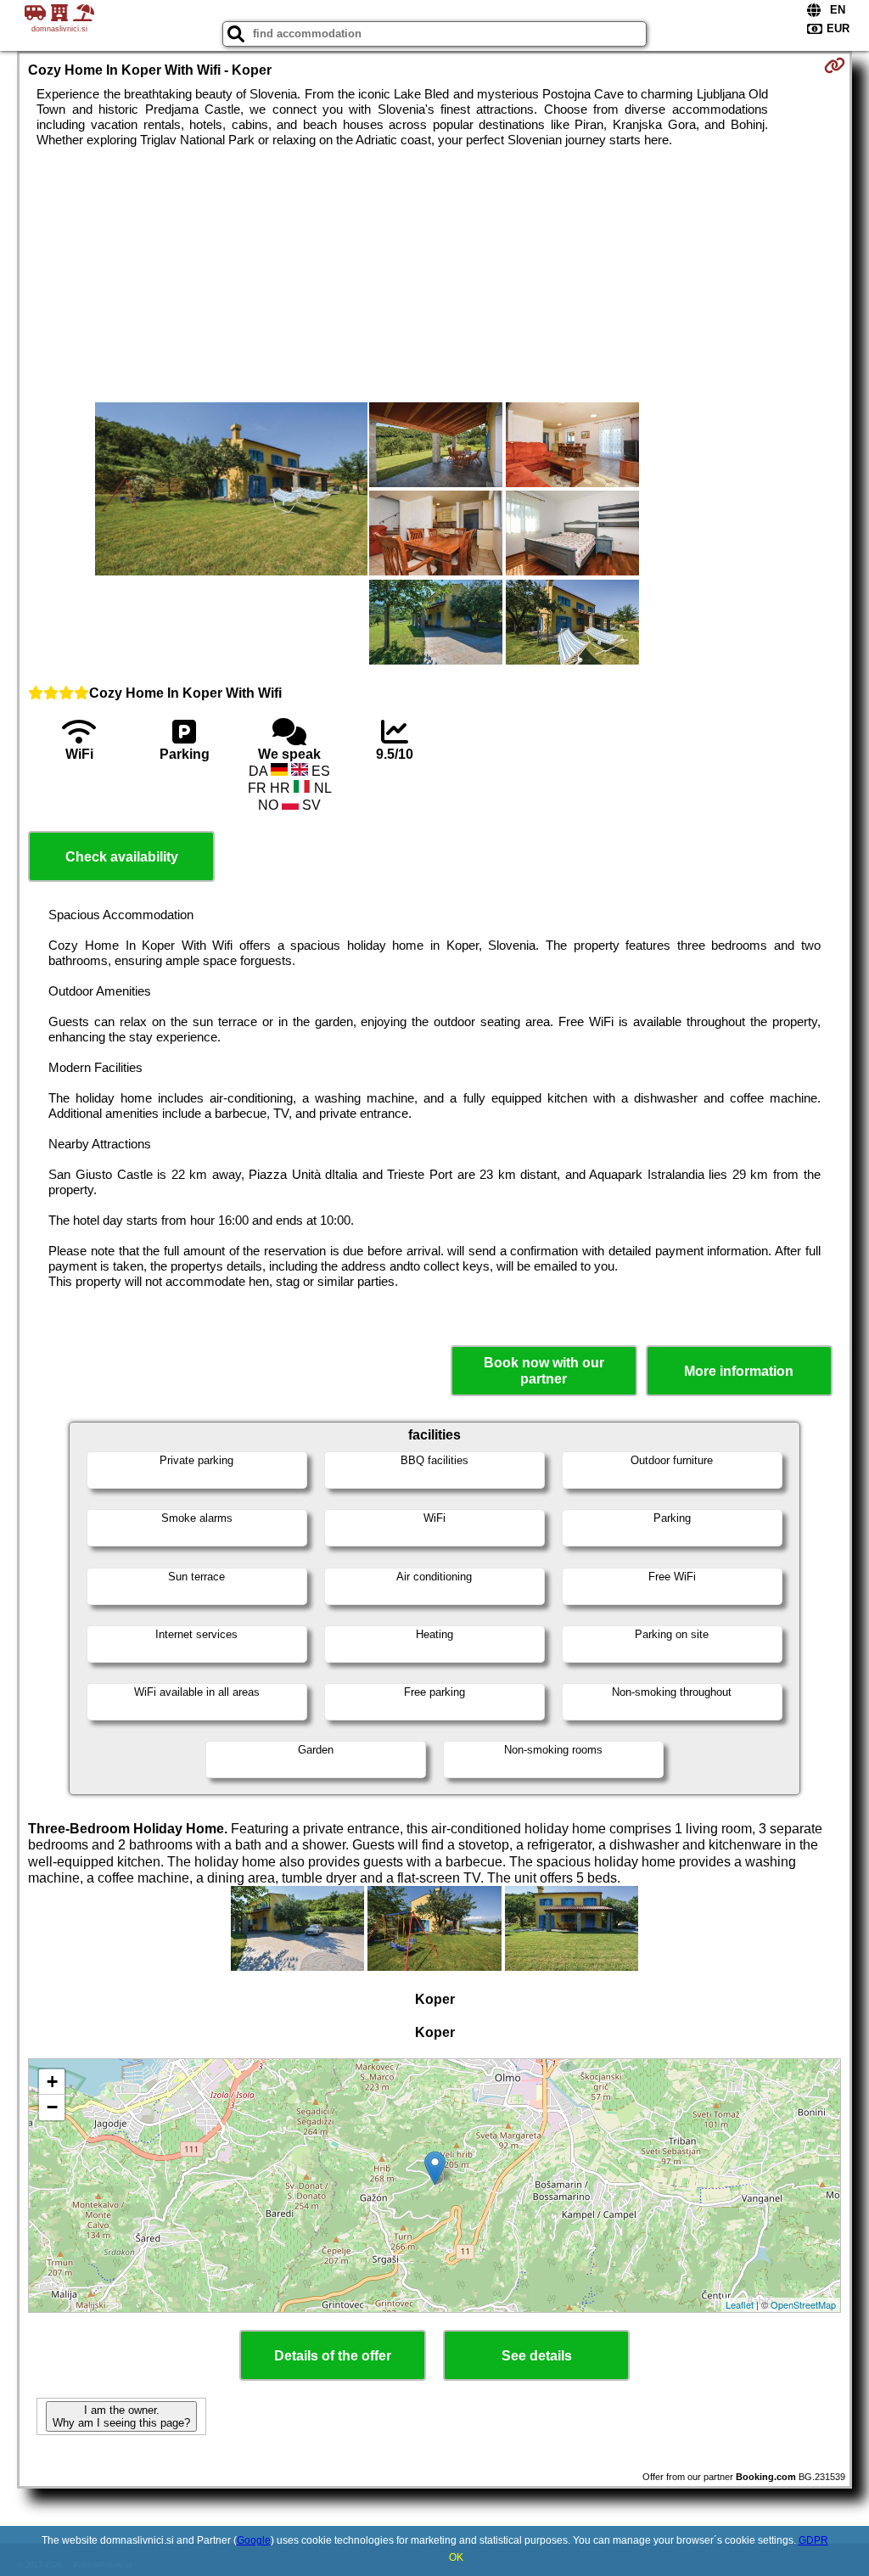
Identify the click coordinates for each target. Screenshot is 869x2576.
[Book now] (835, 65)
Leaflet (740, 2304)
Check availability (122, 857)
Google (254, 2540)
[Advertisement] (435, 275)
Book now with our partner (544, 1371)
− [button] (52, 2107)
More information (739, 1371)
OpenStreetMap (803, 2304)
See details (537, 2356)
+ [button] (52, 2082)
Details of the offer (333, 2356)
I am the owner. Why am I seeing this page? (121, 2416)
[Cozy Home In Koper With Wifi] (231, 491)
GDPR (813, 2540)
